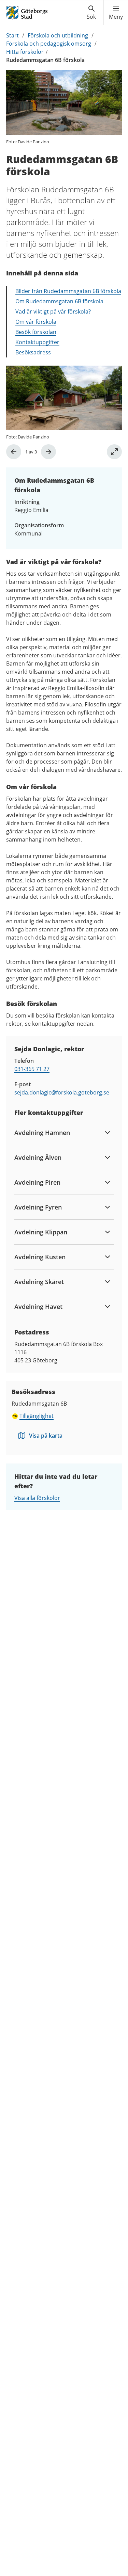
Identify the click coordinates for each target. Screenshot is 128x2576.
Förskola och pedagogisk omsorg (49, 44)
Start (12, 35)
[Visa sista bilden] (14, 452)
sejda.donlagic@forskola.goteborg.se (62, 1092)
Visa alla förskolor (37, 1498)
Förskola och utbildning (58, 35)
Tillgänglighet (37, 1416)
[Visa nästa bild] (48, 452)
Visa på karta (46, 1436)
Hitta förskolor (25, 52)
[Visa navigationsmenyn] (116, 13)
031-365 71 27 (32, 1069)
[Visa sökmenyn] (91, 13)
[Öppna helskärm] (114, 452)
